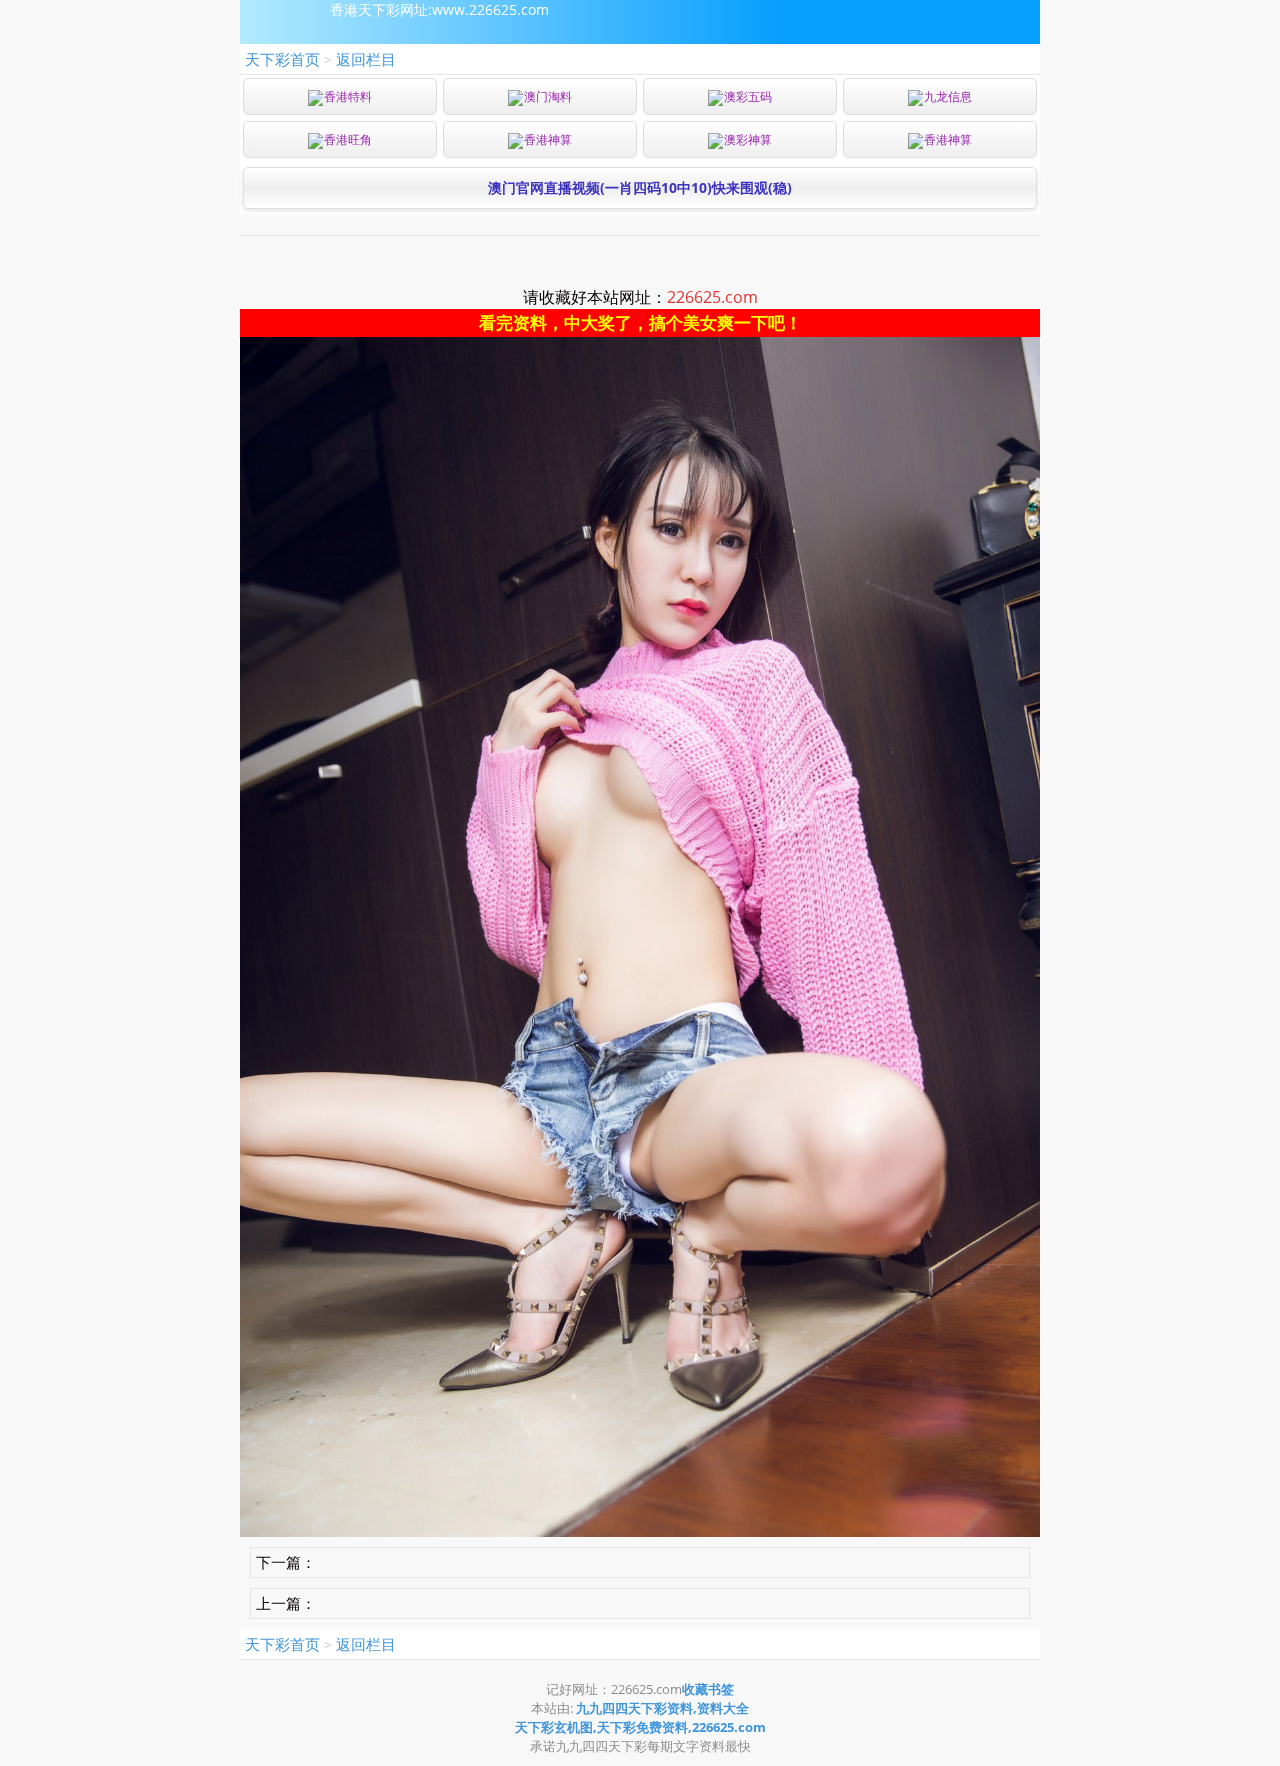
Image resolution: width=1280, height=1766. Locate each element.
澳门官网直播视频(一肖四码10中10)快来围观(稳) (640, 187)
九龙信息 (948, 96)
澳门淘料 (548, 96)
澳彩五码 (748, 96)
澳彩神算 (748, 139)
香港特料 (348, 96)
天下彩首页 (282, 59)
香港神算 (548, 139)
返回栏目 (366, 59)
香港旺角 (348, 139)
